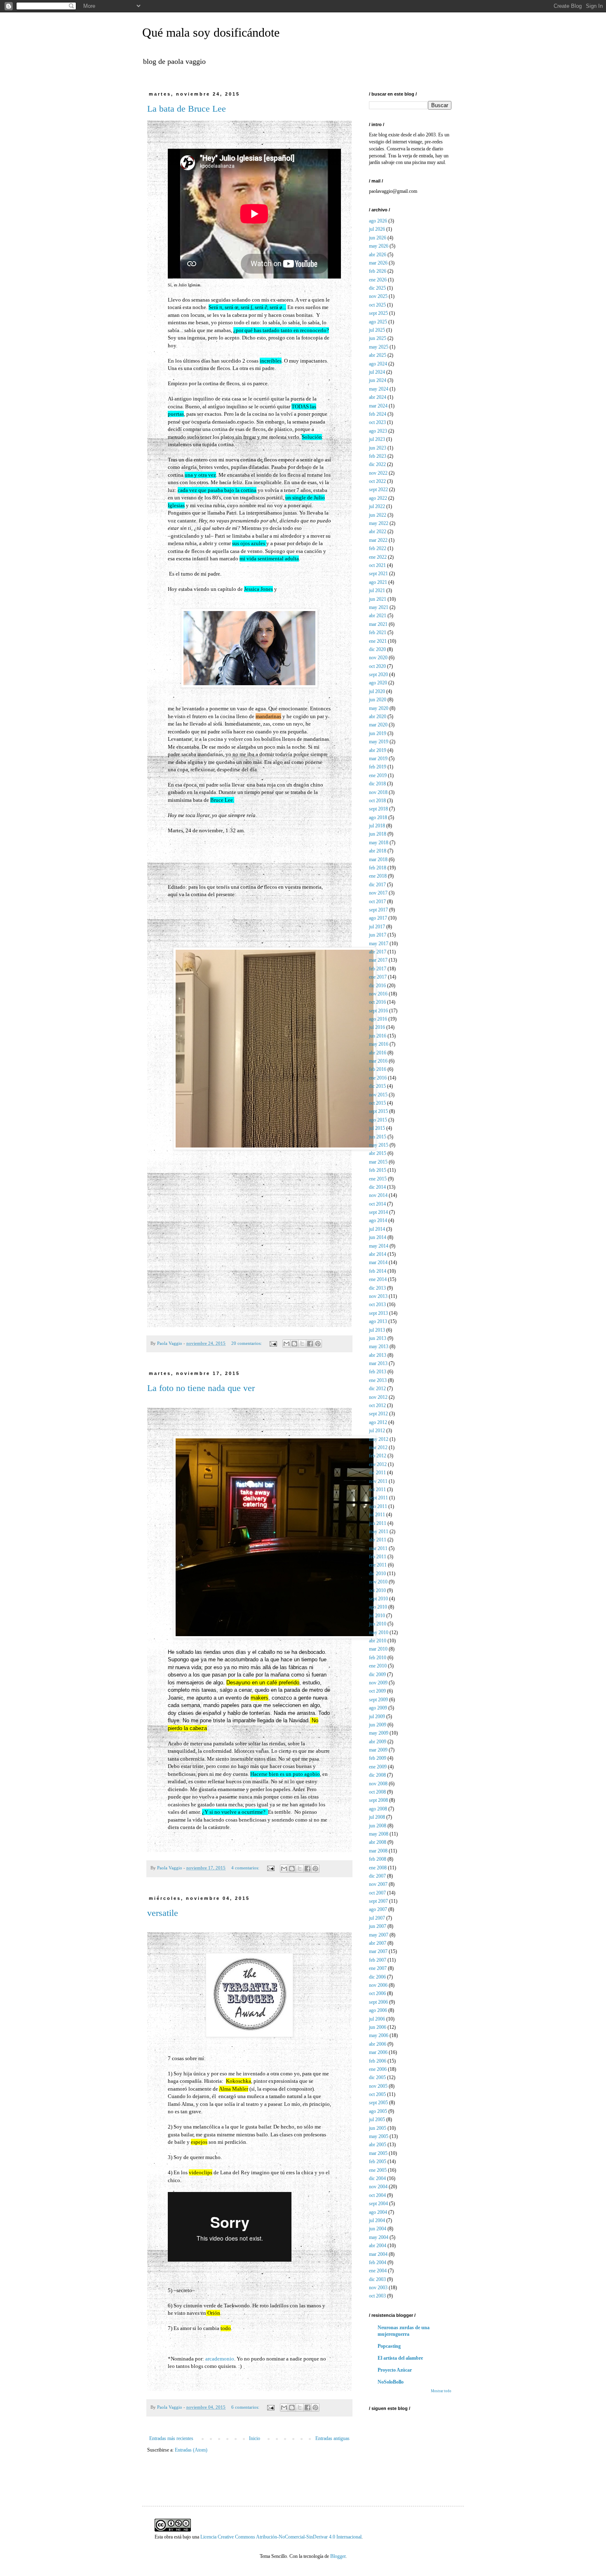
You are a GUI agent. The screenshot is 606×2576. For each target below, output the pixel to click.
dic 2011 (377, 1473)
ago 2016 (378, 1019)
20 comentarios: (247, 1343)
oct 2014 (377, 1204)
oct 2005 (377, 2094)
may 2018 (379, 843)
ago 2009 (378, 1708)
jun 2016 (378, 1036)
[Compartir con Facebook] (310, 1344)
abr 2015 (378, 1153)
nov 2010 (378, 1582)
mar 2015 (378, 1162)
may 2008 (379, 1834)
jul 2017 (377, 927)
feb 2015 (378, 1170)
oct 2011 (377, 1489)
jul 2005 (377, 2119)
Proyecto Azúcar (395, 2370)
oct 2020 (377, 666)
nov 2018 (378, 792)
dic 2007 (377, 1876)
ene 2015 (378, 1179)
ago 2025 (378, 322)
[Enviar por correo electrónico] (287, 1344)
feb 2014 (378, 1271)
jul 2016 (377, 1027)
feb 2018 (378, 868)
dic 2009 (377, 1674)
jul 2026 (377, 229)
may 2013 (379, 1347)
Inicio (255, 2438)
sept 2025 (378, 313)
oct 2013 (377, 1304)
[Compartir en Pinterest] (318, 1344)
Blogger (338, 2556)
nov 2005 (378, 2086)
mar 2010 (378, 1649)
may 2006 (379, 2035)
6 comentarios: (246, 2407)
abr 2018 (378, 851)
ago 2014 (378, 1220)
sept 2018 (378, 809)
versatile (163, 1913)
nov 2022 (378, 473)
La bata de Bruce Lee (187, 109)
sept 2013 (378, 1313)
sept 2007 (378, 1901)
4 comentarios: (246, 1868)
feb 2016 (378, 1069)
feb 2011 (378, 1557)
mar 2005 (378, 2153)
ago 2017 (378, 918)
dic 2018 (377, 784)
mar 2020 (378, 725)
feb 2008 (378, 1859)
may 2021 (379, 607)
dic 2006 (377, 1977)
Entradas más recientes (171, 2438)
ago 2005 (378, 2111)
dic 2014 (377, 1187)
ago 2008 (378, 1809)
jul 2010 (377, 1616)
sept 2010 (378, 1599)
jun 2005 (378, 2128)
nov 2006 (378, 1985)
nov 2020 (378, 658)
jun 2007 (378, 1926)
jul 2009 (377, 1717)
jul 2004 (377, 2220)
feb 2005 (378, 2161)
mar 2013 (378, 1363)
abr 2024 (378, 397)
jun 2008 (378, 1826)
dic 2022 (377, 464)
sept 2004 (378, 2204)
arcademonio (220, 2359)
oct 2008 (377, 1792)
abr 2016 (378, 1053)
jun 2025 (378, 338)
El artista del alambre (400, 2358)
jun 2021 (378, 599)
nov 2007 (378, 1884)
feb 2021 (378, 632)
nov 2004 (378, 2187)
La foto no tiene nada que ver (201, 1388)
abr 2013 (378, 1355)
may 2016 (379, 1044)
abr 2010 (378, 1641)
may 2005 (379, 2136)
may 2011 (379, 1532)
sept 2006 (378, 2002)
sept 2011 (378, 1498)
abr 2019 (378, 750)
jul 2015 (377, 1128)
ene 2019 (378, 775)
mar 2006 (378, 2052)
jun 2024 (378, 380)
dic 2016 (377, 986)
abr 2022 (378, 532)
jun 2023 (378, 448)
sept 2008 (378, 1800)
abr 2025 (378, 355)
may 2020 (379, 708)
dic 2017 (377, 885)
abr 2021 (378, 616)
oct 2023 (377, 422)
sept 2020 (378, 674)
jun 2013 (378, 1338)
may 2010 (379, 1632)
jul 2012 (377, 1431)
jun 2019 (378, 733)
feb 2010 (378, 1658)
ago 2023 (378, 431)
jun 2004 (378, 2229)
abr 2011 (378, 1540)
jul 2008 (377, 1817)
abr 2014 (378, 1254)
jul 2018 (377, 826)
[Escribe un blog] (294, 1344)
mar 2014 (378, 1262)
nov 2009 (378, 1683)
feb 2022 (378, 548)
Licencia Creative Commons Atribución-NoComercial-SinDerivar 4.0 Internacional (281, 2537)
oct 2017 (377, 902)
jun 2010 (378, 1624)
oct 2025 (377, 305)
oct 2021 (377, 565)
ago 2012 (378, 1422)
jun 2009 (378, 1725)
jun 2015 (378, 1137)
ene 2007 (378, 1968)
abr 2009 (378, 1742)
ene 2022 (378, 557)
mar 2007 (378, 1951)
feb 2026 (378, 271)
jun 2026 (378, 238)
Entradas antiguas (332, 2438)
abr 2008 (378, 1842)
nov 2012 (378, 1397)
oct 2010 (377, 1590)
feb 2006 (378, 2061)
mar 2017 (378, 960)
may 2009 (379, 1733)
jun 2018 (378, 834)
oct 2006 (377, 1993)
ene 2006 (378, 2069)
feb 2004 (378, 2262)
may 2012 (379, 1439)
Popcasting (389, 2346)
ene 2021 (378, 641)
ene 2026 (378, 280)
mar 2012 (378, 1447)
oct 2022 (377, 481)
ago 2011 (378, 1506)
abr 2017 (378, 952)
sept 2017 (378, 910)
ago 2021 (378, 582)
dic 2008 (377, 1775)
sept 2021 (378, 574)
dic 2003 (377, 2279)
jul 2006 (377, 2019)
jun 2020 (378, 700)
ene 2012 (378, 1464)
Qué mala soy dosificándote (211, 32)
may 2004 (379, 2237)
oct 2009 (377, 1691)
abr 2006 (378, 2044)
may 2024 (379, 389)
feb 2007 (378, 1960)
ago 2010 (378, 1607)
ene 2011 (378, 1565)
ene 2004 (378, 2271)
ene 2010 (378, 1666)
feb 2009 (378, 1758)
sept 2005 (378, 2103)
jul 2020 (377, 691)
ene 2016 (378, 1078)
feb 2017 (378, 969)
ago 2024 (378, 364)
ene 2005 (378, 2170)
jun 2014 (378, 1237)
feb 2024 (378, 414)
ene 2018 (378, 876)
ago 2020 (378, 683)
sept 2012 (378, 1414)
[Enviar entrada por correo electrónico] (273, 1343)
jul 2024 (377, 372)
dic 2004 (377, 2178)
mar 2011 (378, 1548)
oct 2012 (377, 1405)
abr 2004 (378, 2246)
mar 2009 (378, 1750)
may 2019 (379, 742)
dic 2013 (377, 1288)
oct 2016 (377, 1002)
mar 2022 (378, 540)
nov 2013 (378, 1296)
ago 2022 (378, 498)
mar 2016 (378, 1061)
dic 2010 (377, 1574)
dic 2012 (377, 1389)
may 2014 (379, 1246)
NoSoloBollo (391, 2382)
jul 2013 (377, 1330)
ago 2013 (378, 1321)
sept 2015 (378, 1111)
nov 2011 (378, 1481)
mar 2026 (378, 263)
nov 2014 (378, 1195)
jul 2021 (377, 590)
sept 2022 (378, 489)
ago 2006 (378, 2010)
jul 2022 (377, 506)
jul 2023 (377, 439)
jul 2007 (377, 1918)
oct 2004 (377, 2195)
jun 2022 (378, 515)
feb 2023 (378, 456)
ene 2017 (378, 977)
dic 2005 (377, 2077)
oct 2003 (377, 2296)
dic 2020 (377, 649)
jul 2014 (377, 1229)
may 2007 (379, 1935)
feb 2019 (378, 767)
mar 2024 (378, 406)
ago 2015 (378, 1120)
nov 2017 (378, 893)
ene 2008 (378, 1868)
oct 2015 (377, 1103)
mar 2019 (378, 759)
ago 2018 (378, 817)
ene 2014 (378, 1279)
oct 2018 (377, 801)
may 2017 (379, 944)
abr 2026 (378, 255)
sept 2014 (378, 1212)
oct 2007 (377, 1893)
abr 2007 (378, 1943)
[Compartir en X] (302, 1344)
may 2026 (379, 246)
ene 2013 (378, 1380)
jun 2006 (378, 2027)
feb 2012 (378, 1456)
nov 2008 (378, 1784)
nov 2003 (378, 2288)
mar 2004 (378, 2254)
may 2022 (379, 523)
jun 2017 (378, 935)
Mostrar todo (441, 2391)
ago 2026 (378, 221)
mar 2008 (378, 1851)
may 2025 (379, 347)
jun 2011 (378, 1523)
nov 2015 (378, 1095)
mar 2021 (378, 624)
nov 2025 (378, 296)
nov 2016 (378, 994)
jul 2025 (377, 330)
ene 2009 (378, 1767)
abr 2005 (378, 2145)
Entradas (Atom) (191, 2450)
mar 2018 (378, 859)
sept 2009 (378, 1700)
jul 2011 (377, 1515)
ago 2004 (378, 2212)
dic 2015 (377, 1086)
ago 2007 (378, 1909)
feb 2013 (378, 1372)
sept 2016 (378, 1011)
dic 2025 (377, 288)
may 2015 (379, 1145)
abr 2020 (378, 717)
